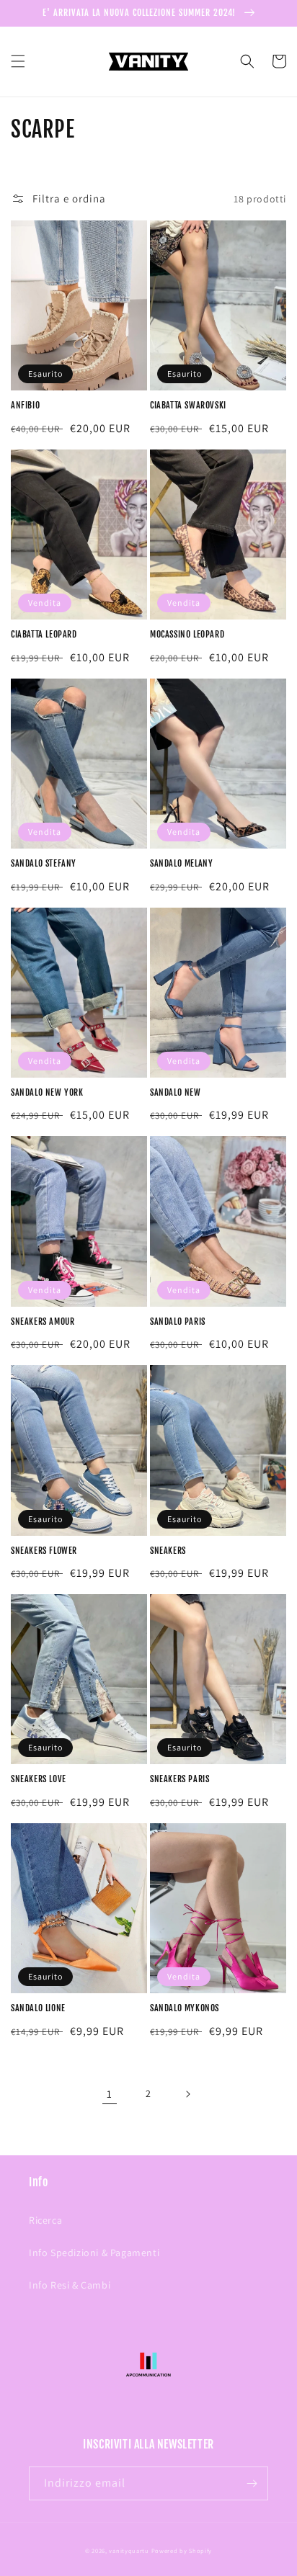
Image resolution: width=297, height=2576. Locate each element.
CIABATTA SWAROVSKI (188, 405)
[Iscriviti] (252, 2483)
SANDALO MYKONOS (185, 2008)
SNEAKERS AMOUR (43, 1321)
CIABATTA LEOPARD (44, 634)
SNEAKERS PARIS (179, 1779)
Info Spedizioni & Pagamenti (94, 2253)
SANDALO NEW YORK (47, 1092)
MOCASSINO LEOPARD (187, 634)
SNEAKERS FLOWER (44, 1551)
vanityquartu (129, 2550)
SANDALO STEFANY (44, 863)
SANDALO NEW (176, 1092)
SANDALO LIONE (38, 2008)
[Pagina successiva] (187, 2094)
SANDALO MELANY (181, 863)
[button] (18, 61)
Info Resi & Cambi (70, 2285)
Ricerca (45, 2220)
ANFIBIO (25, 405)
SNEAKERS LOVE (39, 1779)
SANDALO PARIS (178, 1321)
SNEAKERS (168, 1551)
